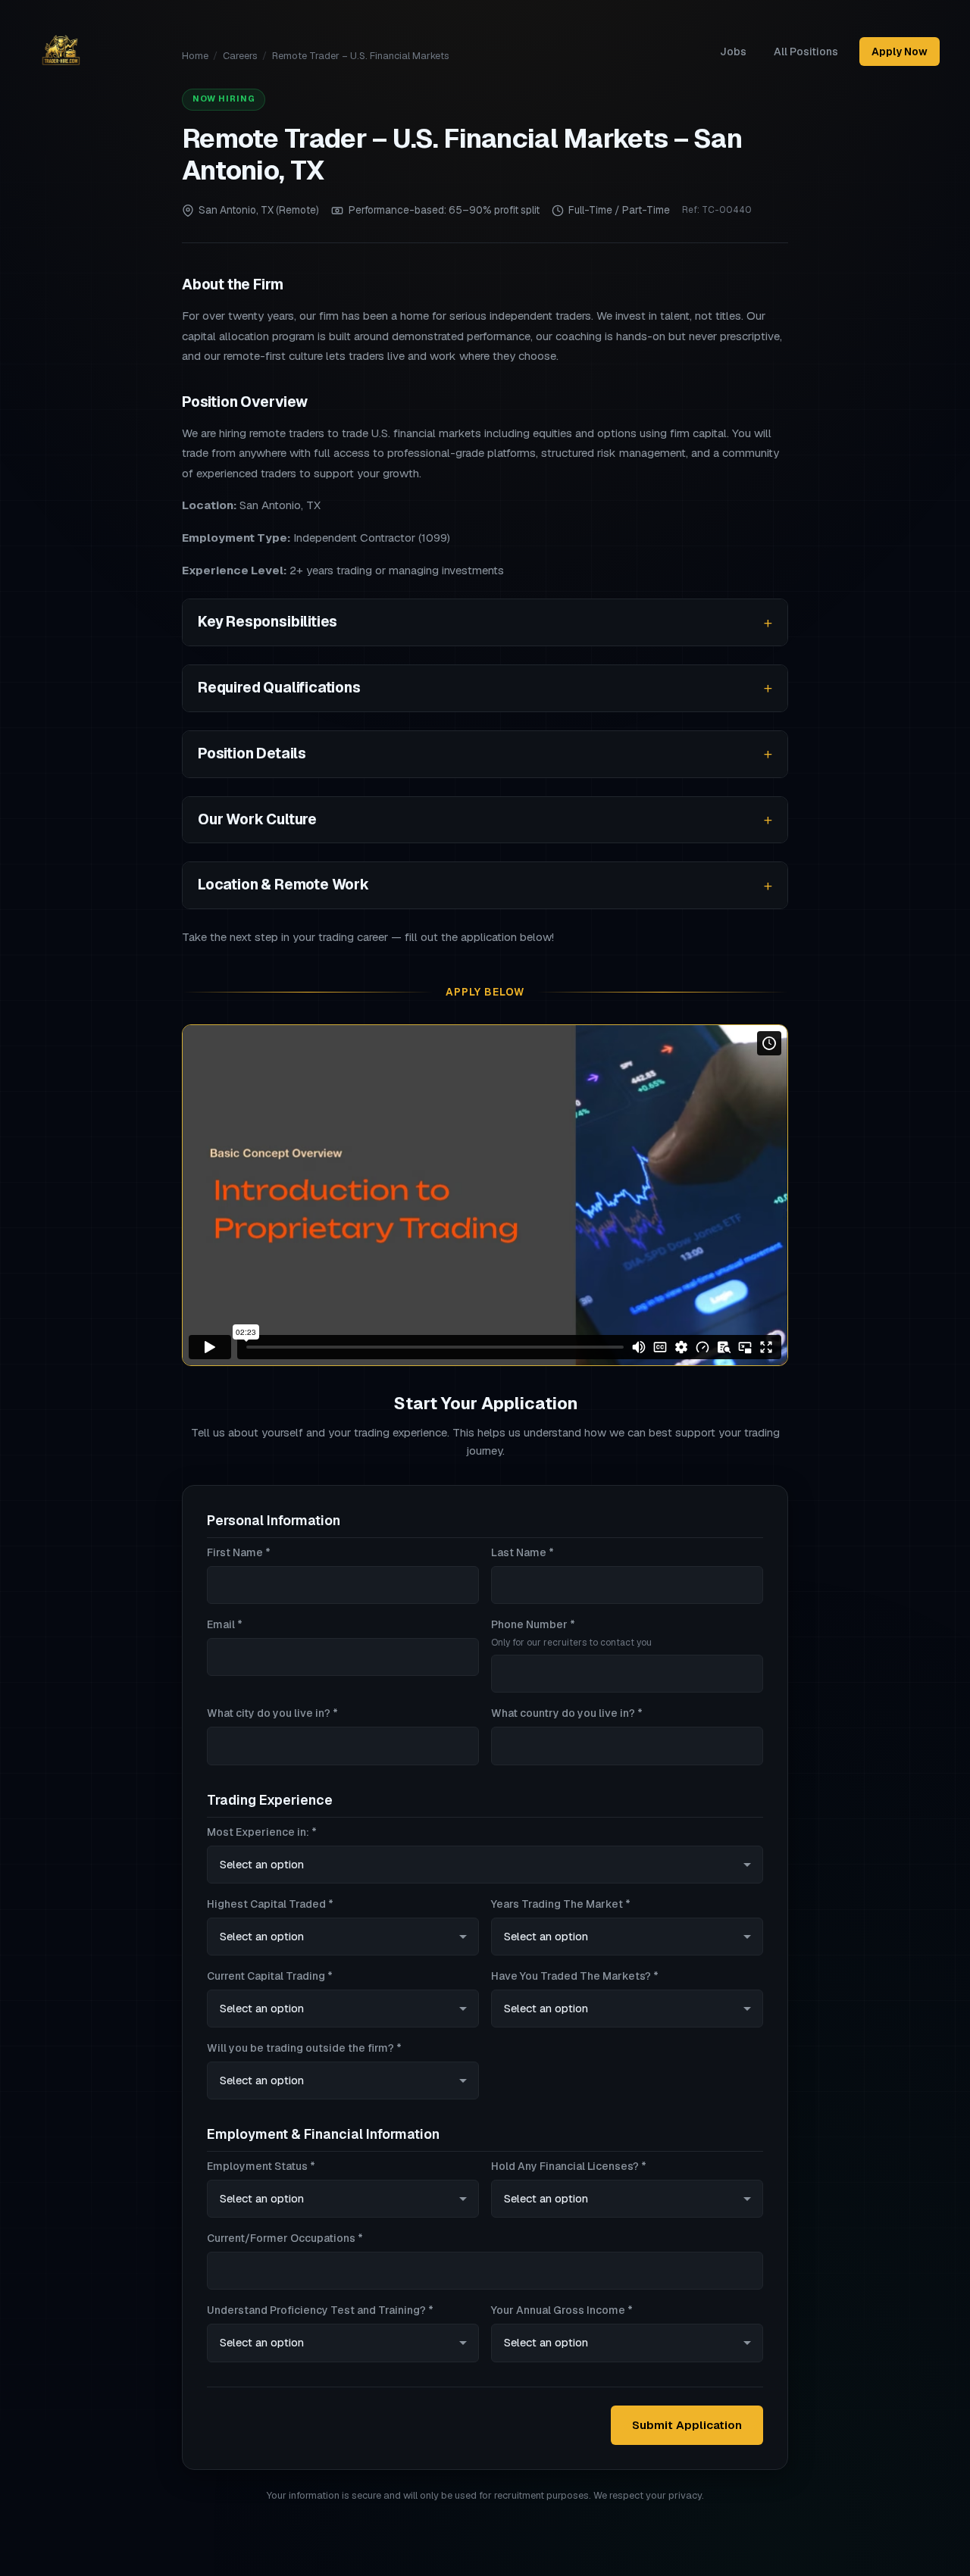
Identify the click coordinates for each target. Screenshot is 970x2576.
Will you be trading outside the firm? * (304, 2048)
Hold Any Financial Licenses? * (569, 2166)
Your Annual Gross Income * (562, 2310)
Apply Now (900, 52)
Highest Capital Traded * (270, 1904)
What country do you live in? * (567, 1713)
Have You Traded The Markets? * (575, 1976)
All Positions (806, 52)
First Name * (239, 1552)
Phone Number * (571, 1633)
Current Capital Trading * (270, 1976)
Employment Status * (261, 2166)
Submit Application (687, 2425)
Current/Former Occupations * (285, 2238)
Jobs (733, 52)
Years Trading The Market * (561, 1904)
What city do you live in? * (272, 1713)
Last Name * (523, 1552)
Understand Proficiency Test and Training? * (320, 2310)
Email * (225, 1624)
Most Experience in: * (262, 1832)
